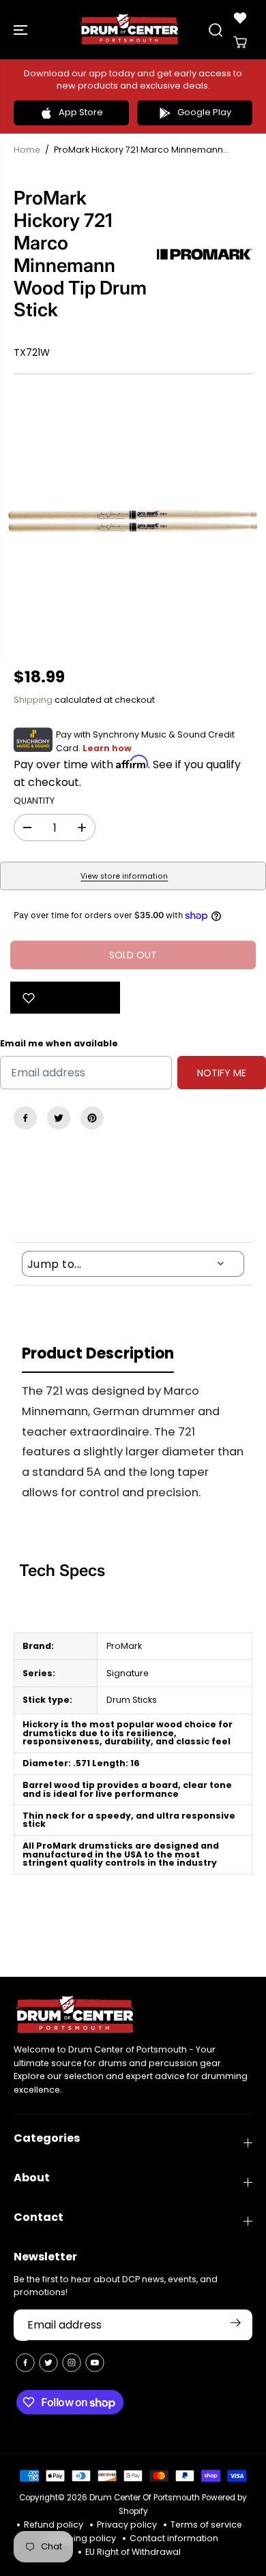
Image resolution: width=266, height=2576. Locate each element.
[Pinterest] (92, 1118)
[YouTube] (95, 2363)
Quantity (34, 801)
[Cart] (240, 42)
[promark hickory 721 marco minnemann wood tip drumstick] (133, 521)
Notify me (222, 1073)
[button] (22, 30)
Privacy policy (127, 2525)
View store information (124, 876)
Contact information (174, 2538)
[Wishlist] (240, 18)
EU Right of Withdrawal (133, 2552)
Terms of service (206, 2525)
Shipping (33, 700)
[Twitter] (59, 1118)
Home (27, 150)
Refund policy (54, 2525)
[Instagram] (72, 2363)
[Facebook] (25, 1118)
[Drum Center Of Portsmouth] (130, 30)
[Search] (216, 30)
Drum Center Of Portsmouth (145, 2498)
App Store (81, 112)
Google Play (204, 112)
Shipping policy (82, 2538)
